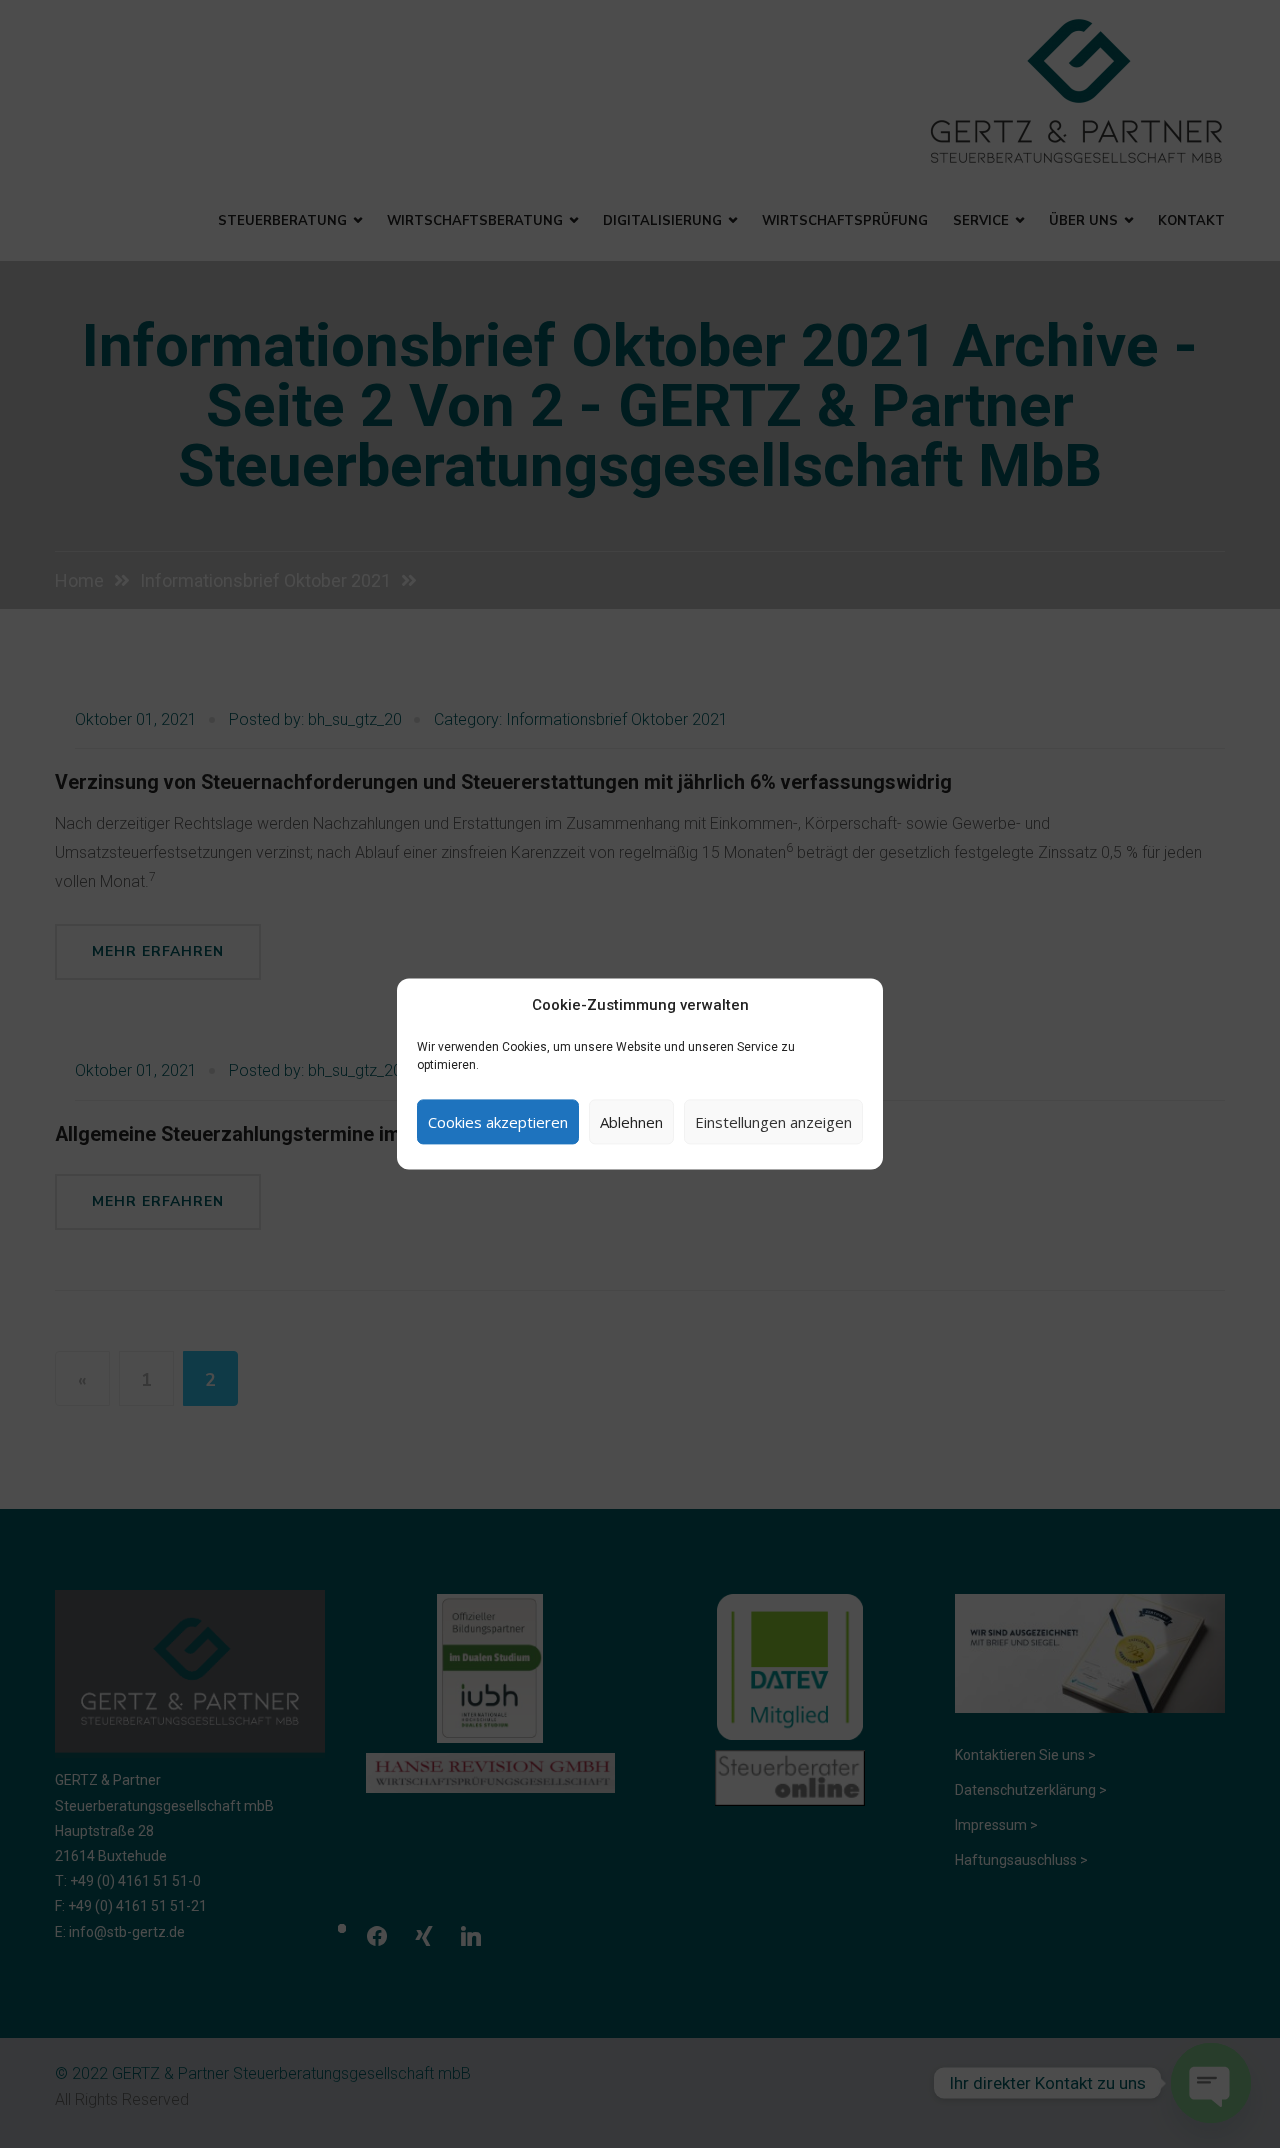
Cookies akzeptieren (498, 1122)
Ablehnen (631, 1122)
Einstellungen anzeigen (773, 1122)
